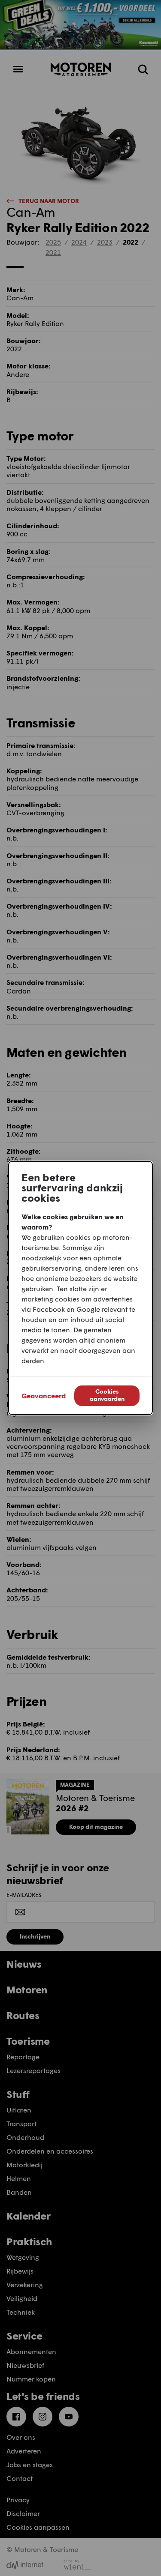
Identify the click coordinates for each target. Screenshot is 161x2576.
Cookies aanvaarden (107, 1395)
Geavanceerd (44, 1396)
